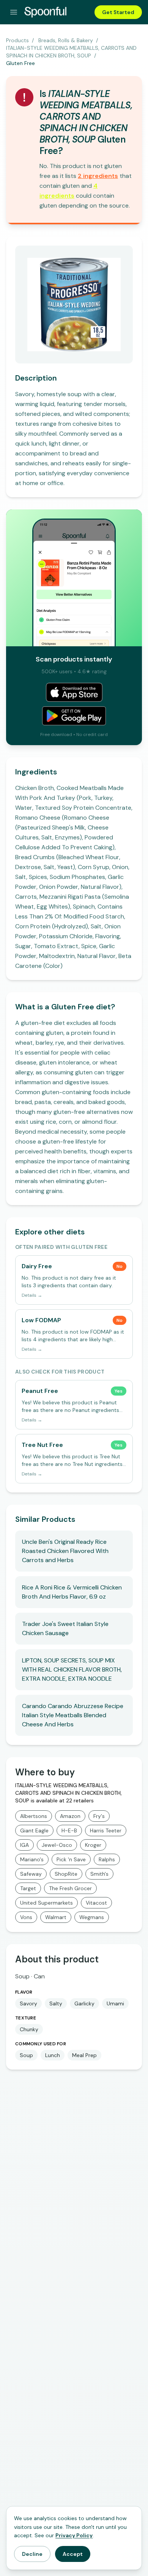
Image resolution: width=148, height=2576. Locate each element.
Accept (73, 2554)
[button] (98, 176)
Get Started (118, 12)
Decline (32, 2554)
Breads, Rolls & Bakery (66, 40)
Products (17, 40)
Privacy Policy (74, 2535)
